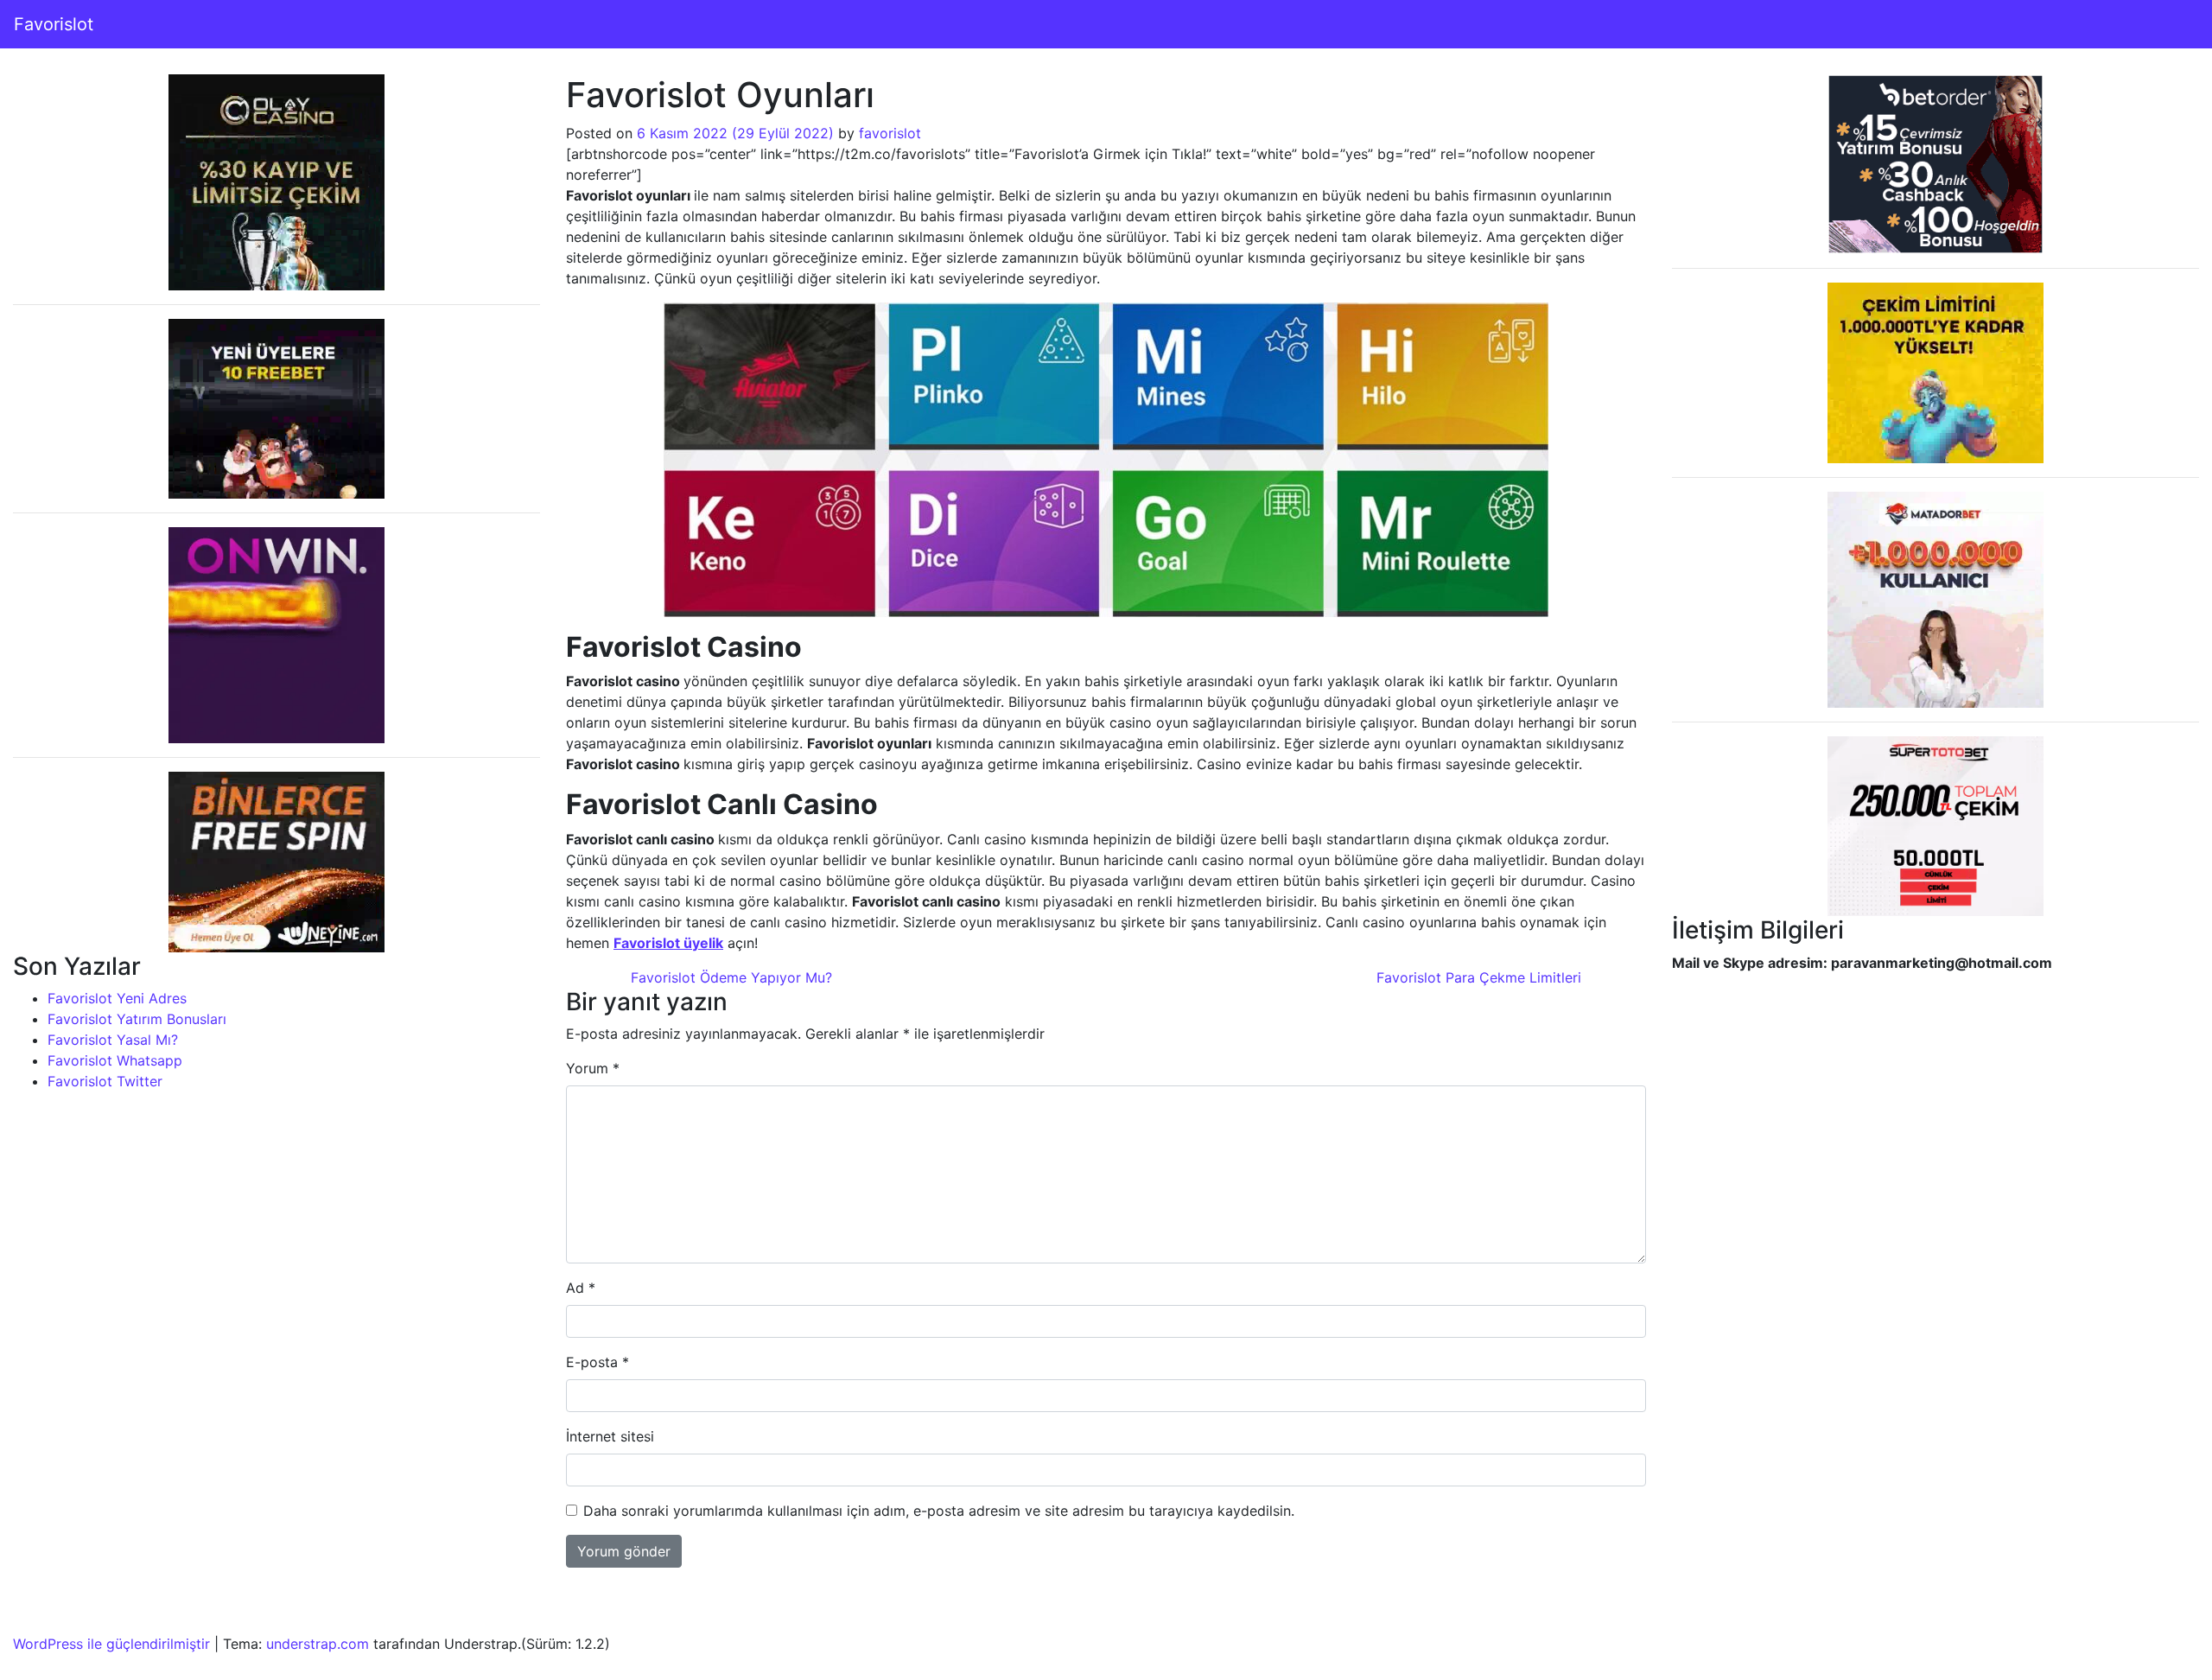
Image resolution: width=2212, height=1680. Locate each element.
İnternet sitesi (610, 1436)
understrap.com (318, 1644)
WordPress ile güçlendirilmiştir (111, 1644)
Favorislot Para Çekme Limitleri (1481, 977)
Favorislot (54, 24)
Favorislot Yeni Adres (117, 998)
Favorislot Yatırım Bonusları (137, 1019)
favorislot (890, 133)
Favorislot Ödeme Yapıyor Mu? (729, 977)
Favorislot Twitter (105, 1081)
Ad (581, 1288)
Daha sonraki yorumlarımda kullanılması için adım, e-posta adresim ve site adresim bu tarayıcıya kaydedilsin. (939, 1511)
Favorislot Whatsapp (115, 1060)
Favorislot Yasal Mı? (113, 1040)
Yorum (593, 1068)
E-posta (597, 1362)
